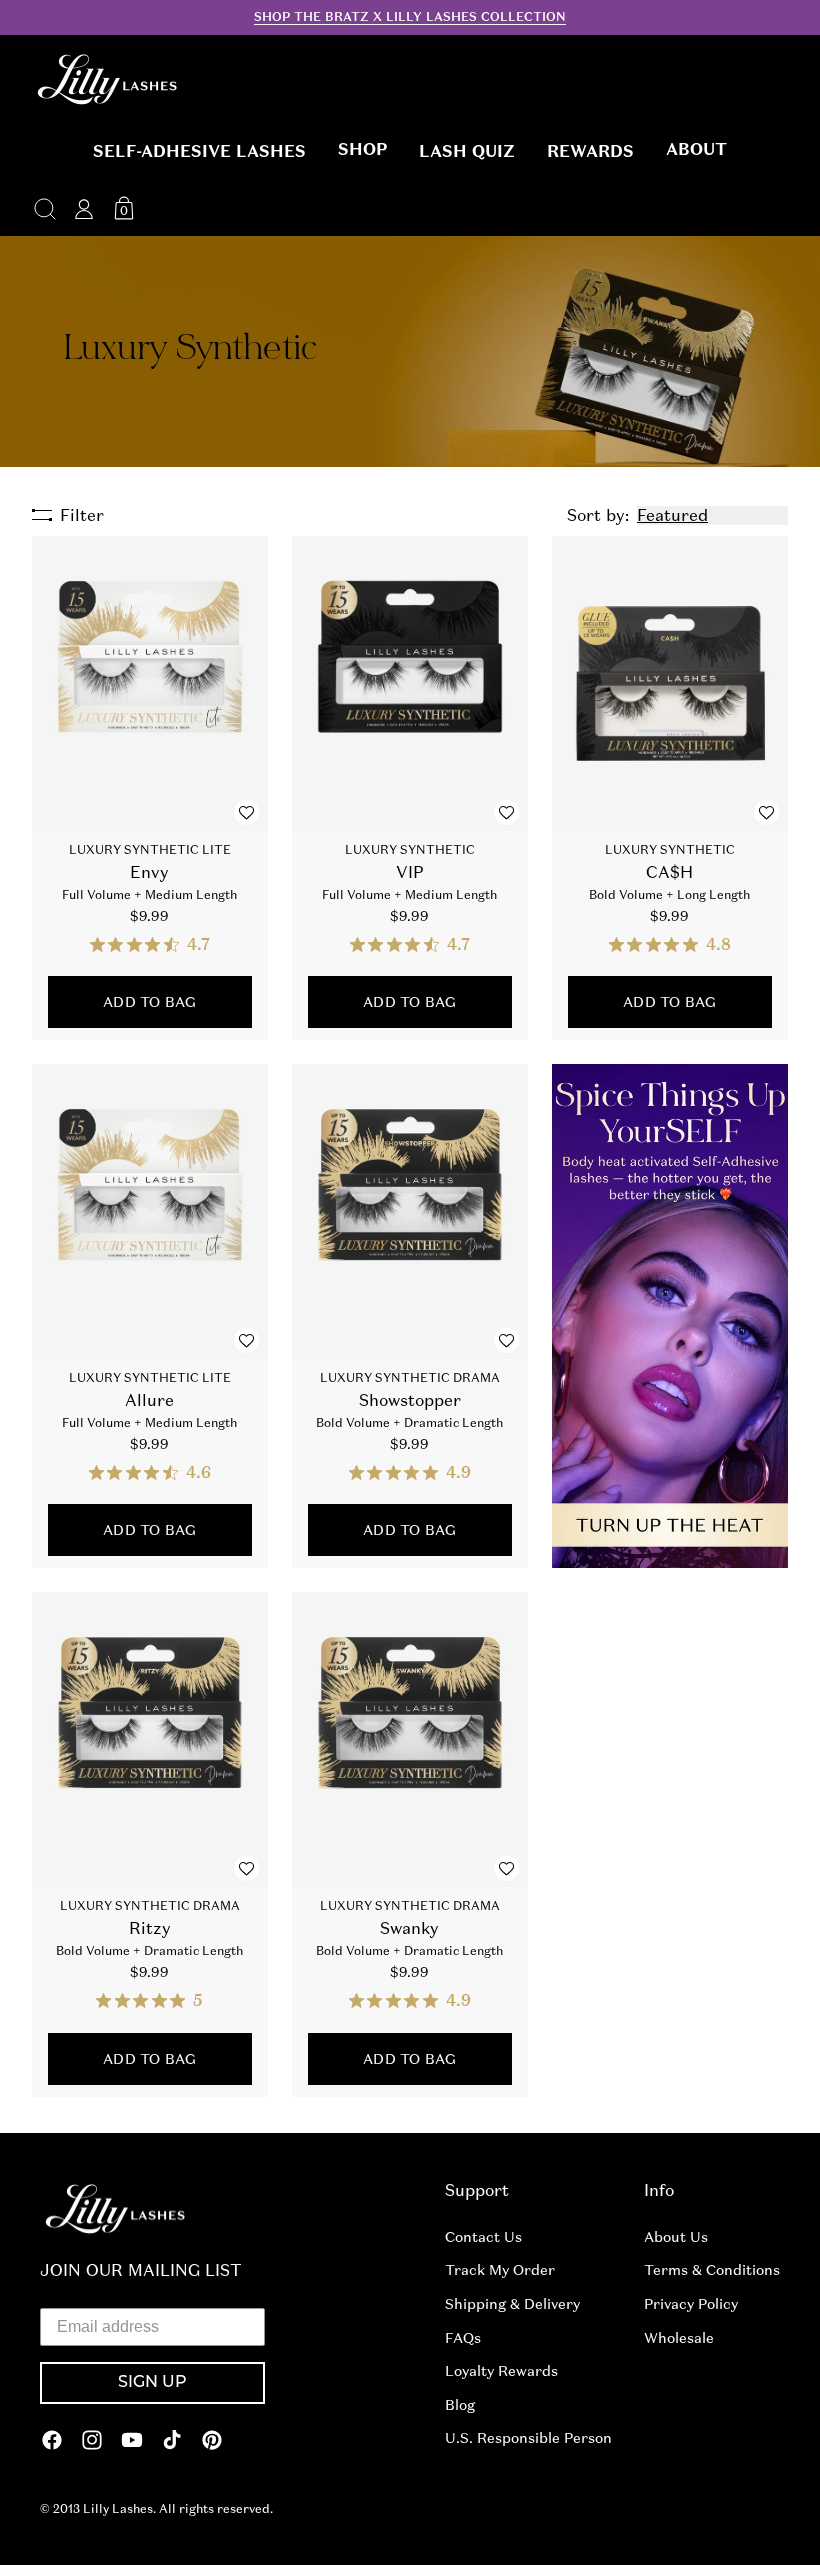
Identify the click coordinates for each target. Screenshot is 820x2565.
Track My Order (500, 2270)
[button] (199, 152)
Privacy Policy (691, 2304)
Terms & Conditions (712, 2270)
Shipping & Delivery (512, 2304)
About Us (676, 2237)
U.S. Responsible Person (528, 2438)
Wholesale (679, 2338)
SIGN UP (152, 2383)
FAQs (463, 2338)
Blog (460, 2405)
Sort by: (598, 515)
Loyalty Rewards (501, 2371)
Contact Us (483, 2237)
